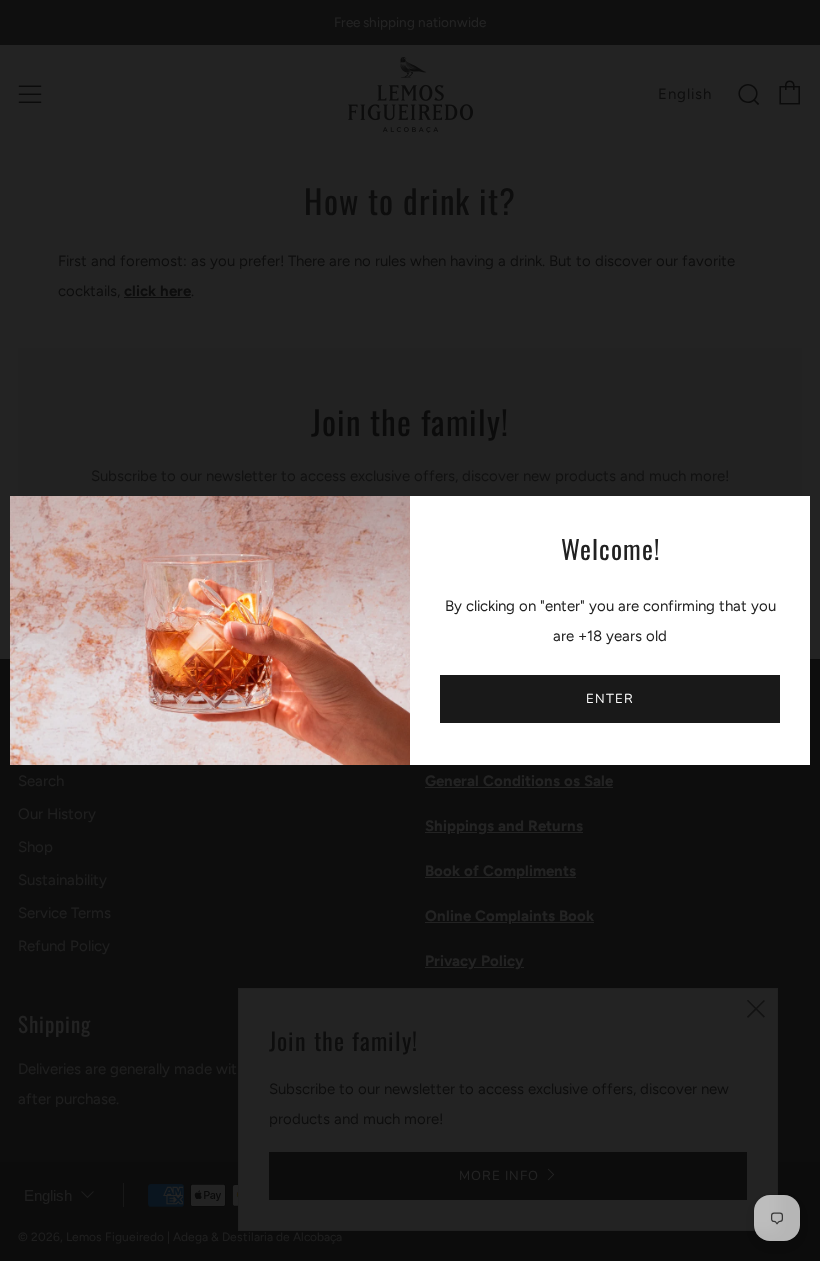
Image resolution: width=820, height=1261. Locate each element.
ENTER (610, 699)
